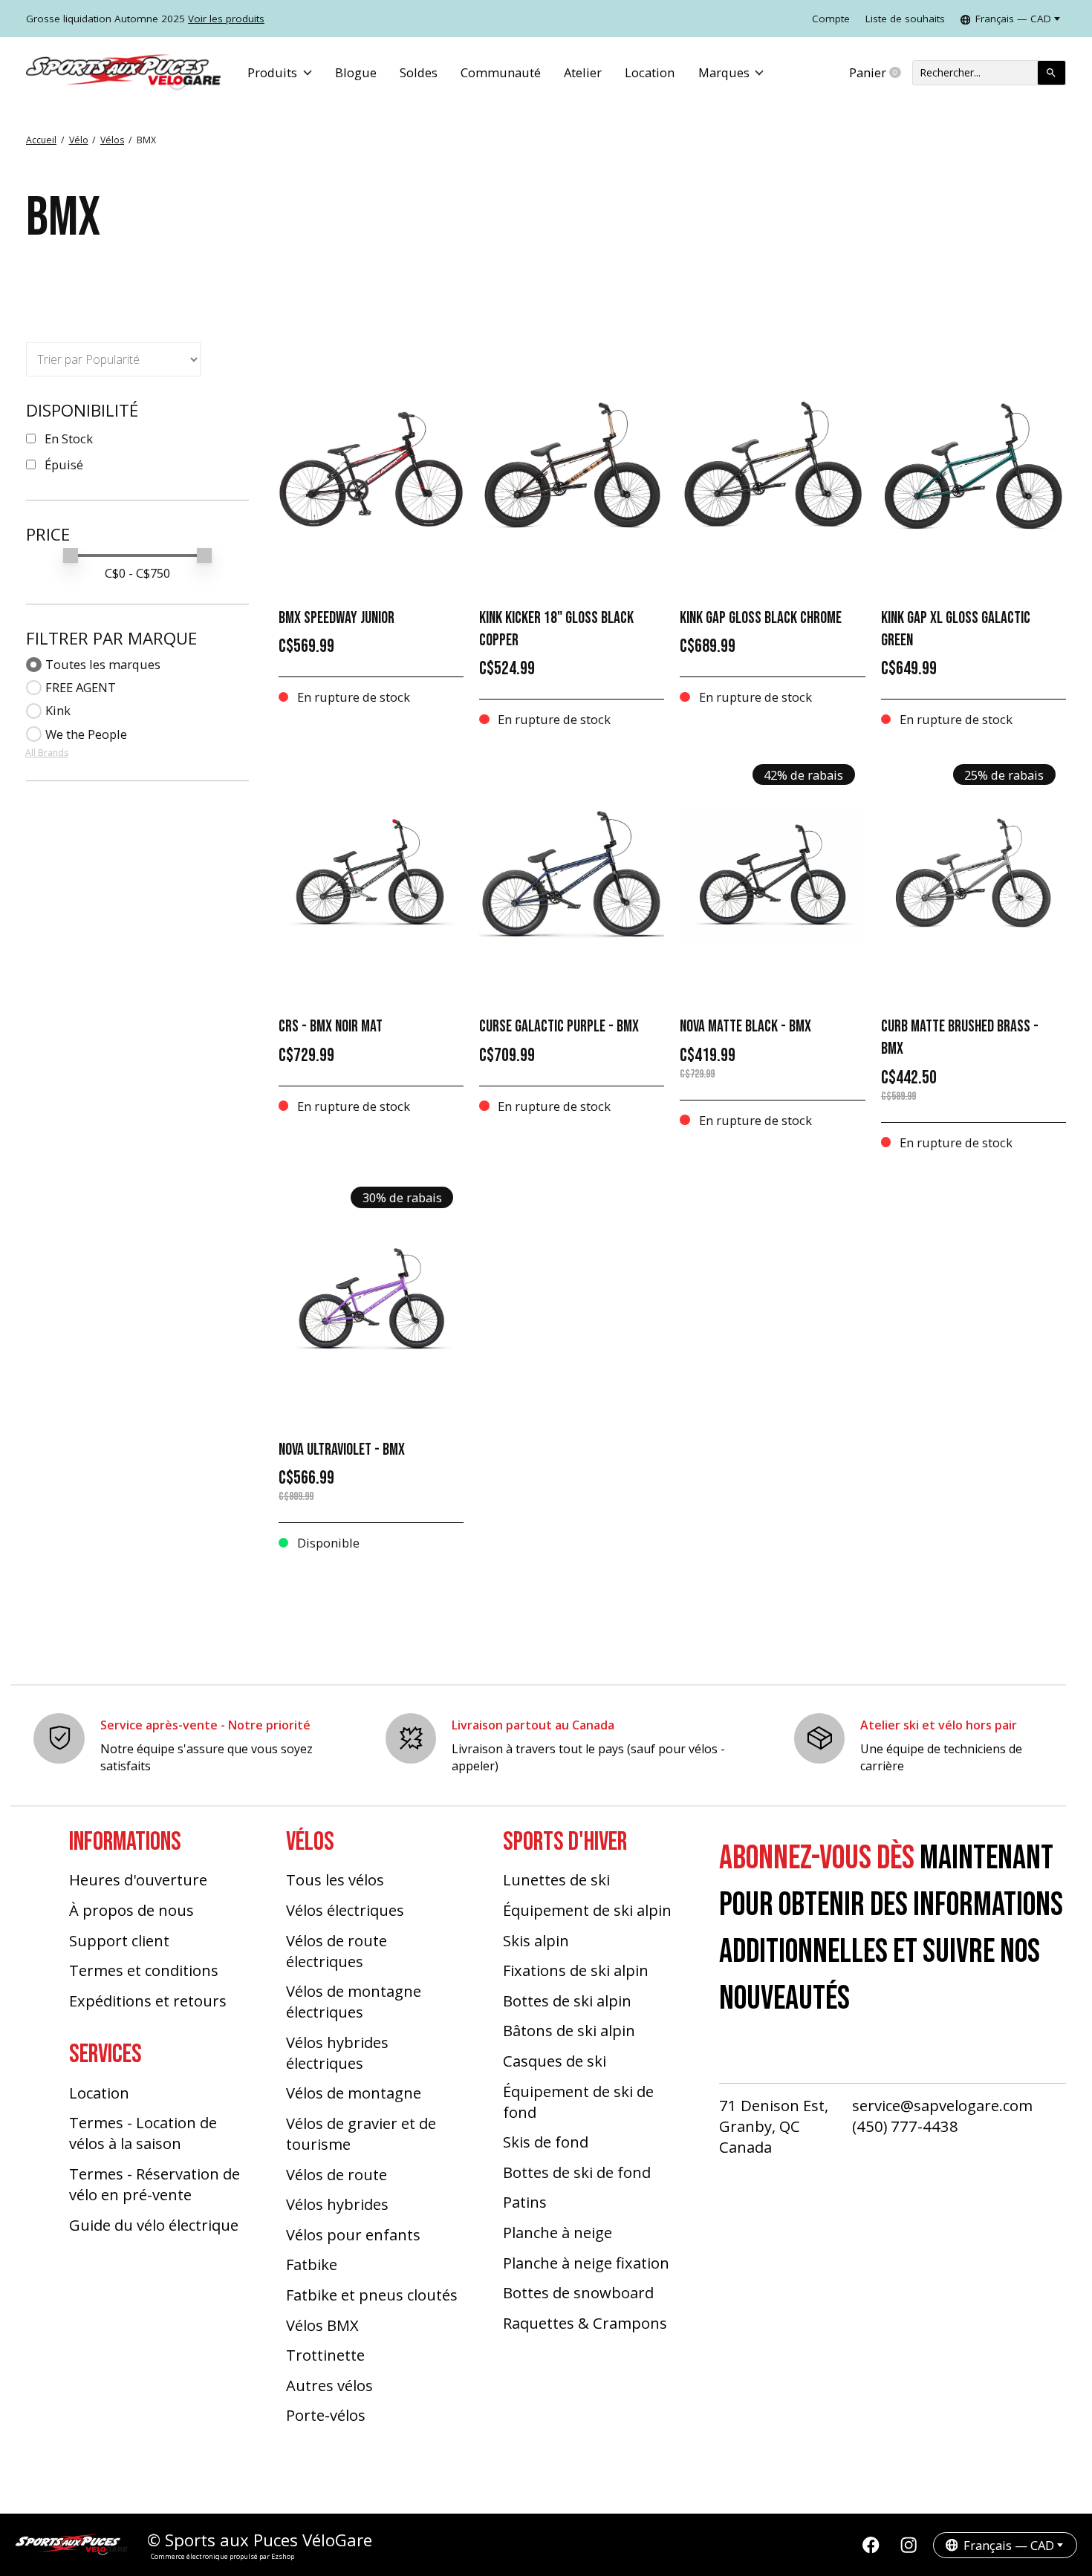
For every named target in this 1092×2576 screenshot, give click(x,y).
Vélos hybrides (337, 2204)
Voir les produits (226, 19)
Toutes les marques (103, 664)
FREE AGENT (81, 687)
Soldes (419, 72)
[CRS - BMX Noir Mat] (371, 874)
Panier (881, 73)
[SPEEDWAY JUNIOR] (371, 465)
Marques (724, 72)
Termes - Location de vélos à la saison (143, 2133)
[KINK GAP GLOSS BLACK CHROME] (772, 465)
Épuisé (64, 464)
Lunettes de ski (556, 1879)
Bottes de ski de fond (577, 2172)
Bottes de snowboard (578, 2292)
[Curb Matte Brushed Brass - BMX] (974, 874)
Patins (525, 2202)
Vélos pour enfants (353, 2234)
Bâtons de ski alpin (569, 2030)
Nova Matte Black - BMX (745, 1027)
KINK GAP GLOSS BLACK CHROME (761, 618)
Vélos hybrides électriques (337, 2052)
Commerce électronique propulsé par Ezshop (222, 2556)
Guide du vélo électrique (154, 2225)
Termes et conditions (144, 1970)
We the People (86, 734)
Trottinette (325, 2355)
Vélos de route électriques (337, 1951)
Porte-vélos (326, 2415)
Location (650, 72)
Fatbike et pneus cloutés (372, 2295)
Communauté (501, 72)
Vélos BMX (322, 2325)
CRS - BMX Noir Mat (331, 1027)
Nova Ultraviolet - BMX (342, 1450)
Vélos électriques (345, 1910)
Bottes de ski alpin (567, 2001)
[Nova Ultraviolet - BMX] (371, 1297)
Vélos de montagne (354, 2093)
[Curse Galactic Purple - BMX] (572, 874)
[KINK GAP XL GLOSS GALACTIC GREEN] (974, 465)
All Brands (47, 753)
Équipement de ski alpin (587, 1910)
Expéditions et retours (148, 2001)
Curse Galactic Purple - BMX (559, 1027)
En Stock (69, 438)
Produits (272, 72)
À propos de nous (131, 1910)
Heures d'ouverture (138, 1879)
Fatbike (312, 2264)
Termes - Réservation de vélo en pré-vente (155, 2184)
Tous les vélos (335, 1879)
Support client (119, 1940)
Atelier (583, 72)
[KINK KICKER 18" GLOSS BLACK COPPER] (572, 465)
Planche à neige (558, 2232)
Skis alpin (536, 1940)
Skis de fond (546, 2142)
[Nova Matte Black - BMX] (772, 874)
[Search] (1052, 73)
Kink (58, 710)
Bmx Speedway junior (337, 618)
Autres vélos (329, 2385)
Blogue (356, 72)
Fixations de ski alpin (576, 1970)
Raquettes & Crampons (585, 2323)
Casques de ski (555, 2061)
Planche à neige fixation (586, 2263)
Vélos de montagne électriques (354, 2001)
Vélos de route (337, 2174)
